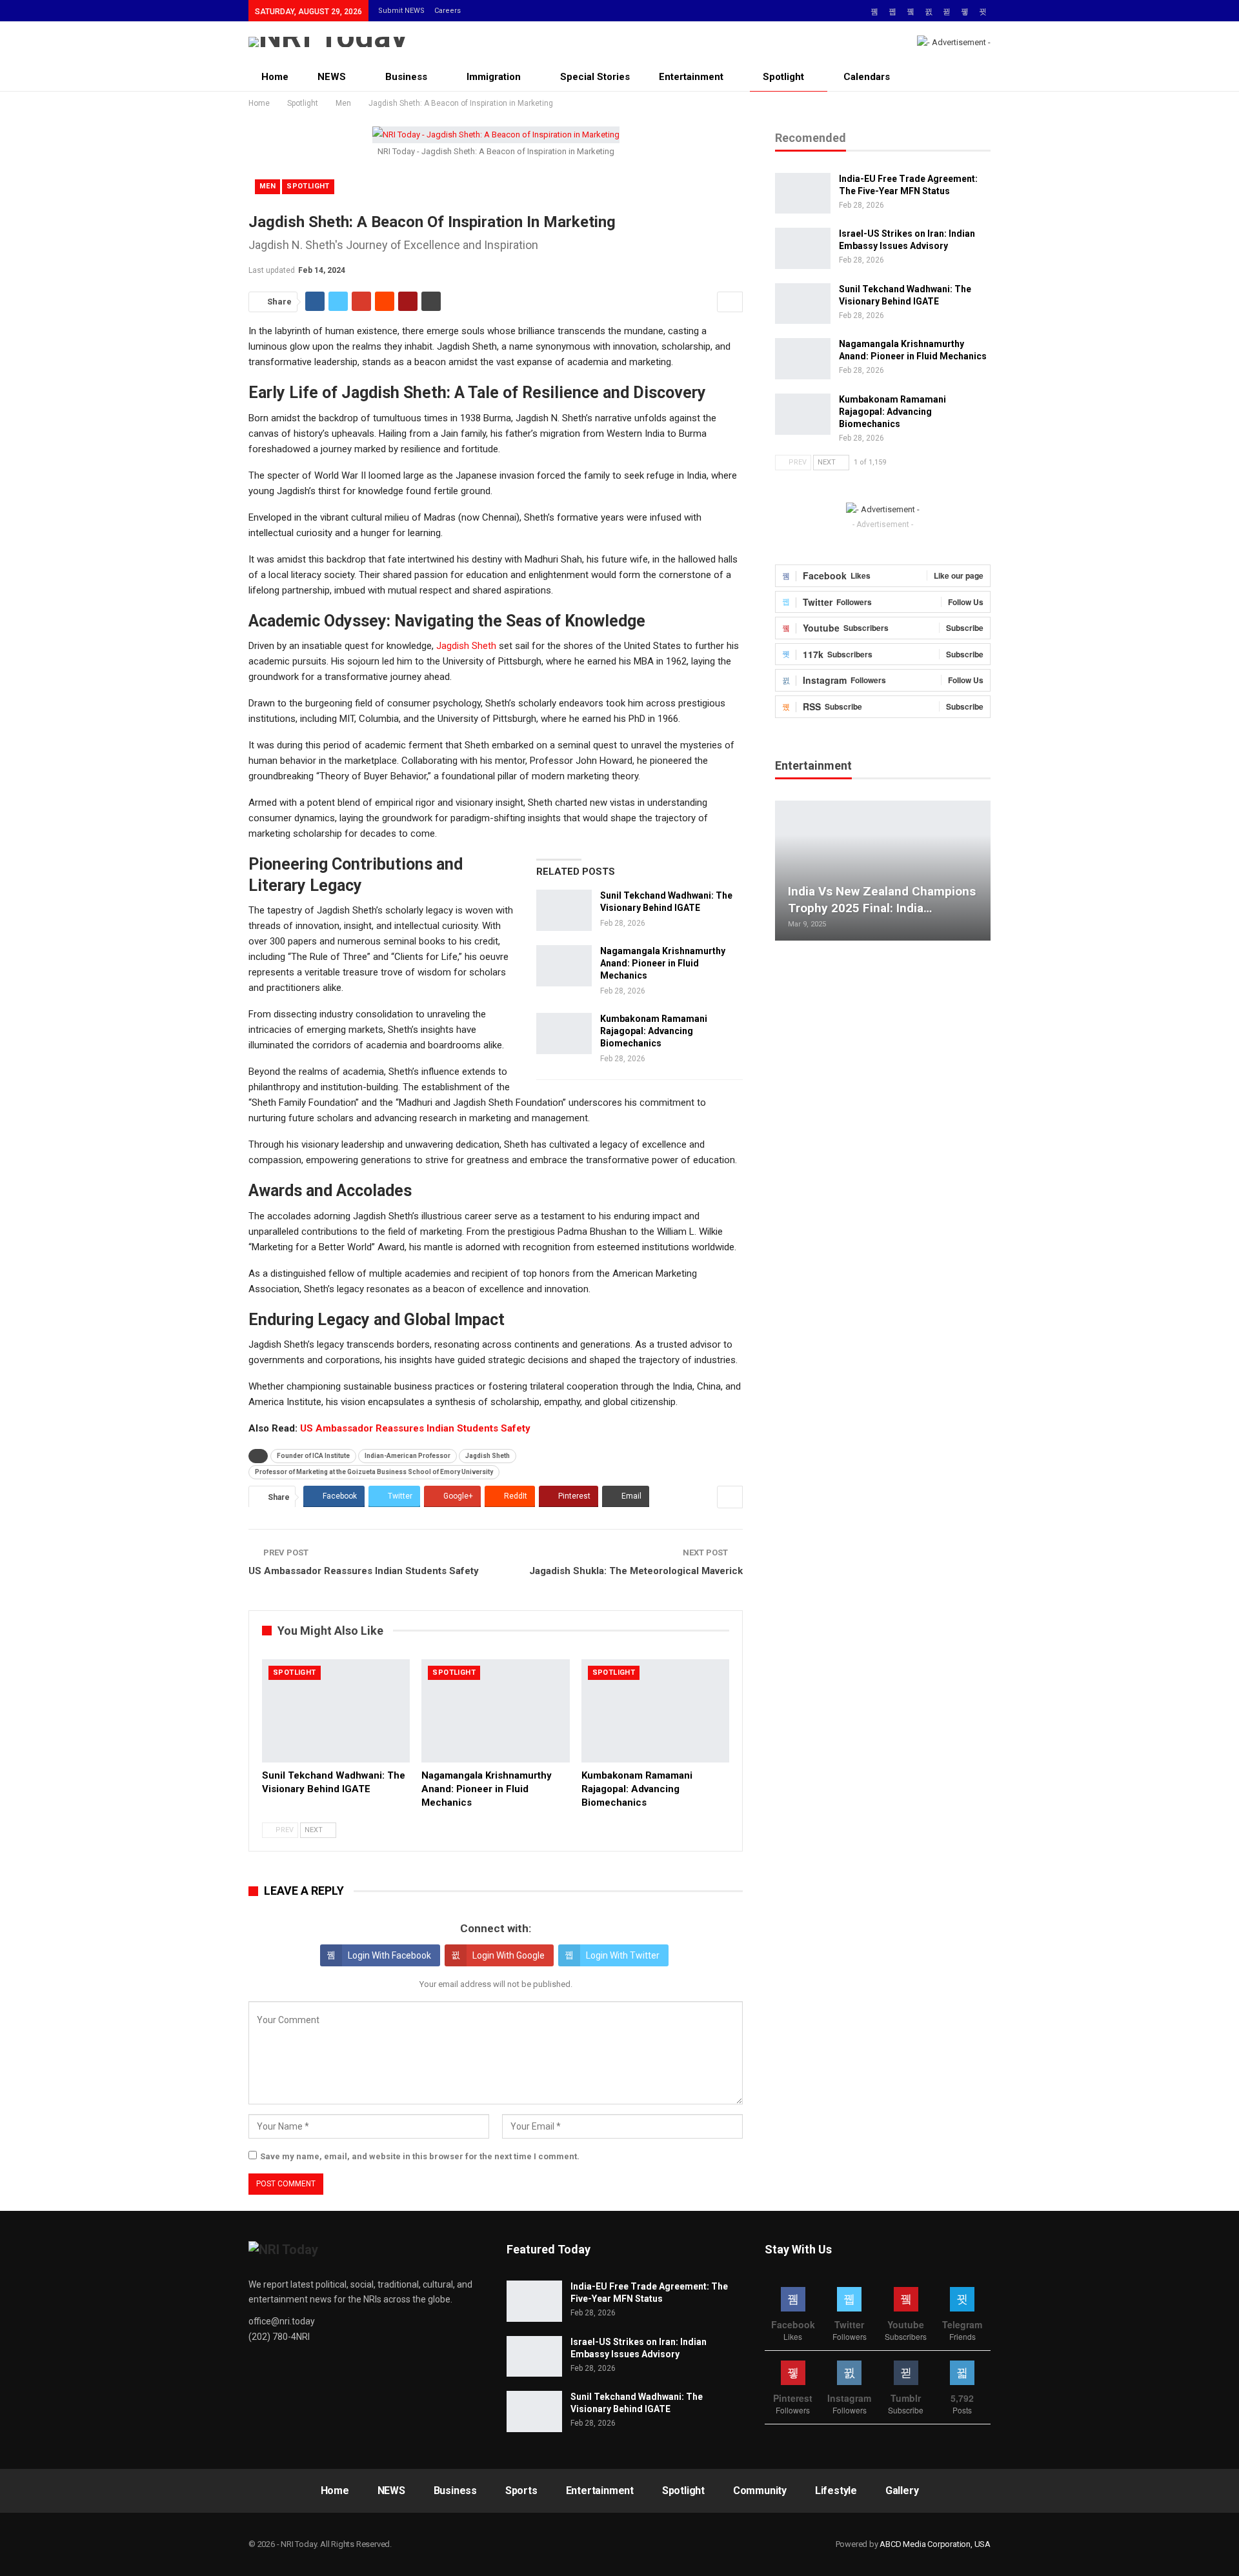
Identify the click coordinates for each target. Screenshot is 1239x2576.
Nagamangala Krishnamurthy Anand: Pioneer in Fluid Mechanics (663, 963)
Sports (521, 2491)
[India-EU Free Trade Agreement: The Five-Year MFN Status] (803, 194)
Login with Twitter (623, 1955)
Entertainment (691, 77)
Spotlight (783, 77)
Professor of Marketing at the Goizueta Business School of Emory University (374, 1472)
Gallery (902, 2491)
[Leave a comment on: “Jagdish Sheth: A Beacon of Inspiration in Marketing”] (730, 302)
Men (267, 186)
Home (275, 77)
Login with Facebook (389, 1955)
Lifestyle (836, 2491)
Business (406, 77)
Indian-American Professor (408, 1456)
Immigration (494, 77)
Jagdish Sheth (466, 646)
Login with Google (509, 1955)
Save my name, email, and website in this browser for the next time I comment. (420, 2156)
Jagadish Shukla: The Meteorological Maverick (636, 1571)
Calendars (867, 77)
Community (760, 2491)
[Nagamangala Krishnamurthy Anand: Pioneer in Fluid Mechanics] (564, 966)
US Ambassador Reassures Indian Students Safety (415, 1428)
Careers (448, 11)
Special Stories (595, 77)
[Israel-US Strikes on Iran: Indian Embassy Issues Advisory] (803, 248)
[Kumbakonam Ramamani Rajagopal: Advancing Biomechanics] (564, 1033)
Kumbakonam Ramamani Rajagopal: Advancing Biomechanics (654, 1031)
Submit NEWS (401, 11)
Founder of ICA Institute (313, 1456)
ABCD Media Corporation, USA (935, 2544)
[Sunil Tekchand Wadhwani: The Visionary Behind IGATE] (564, 910)
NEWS (332, 77)
